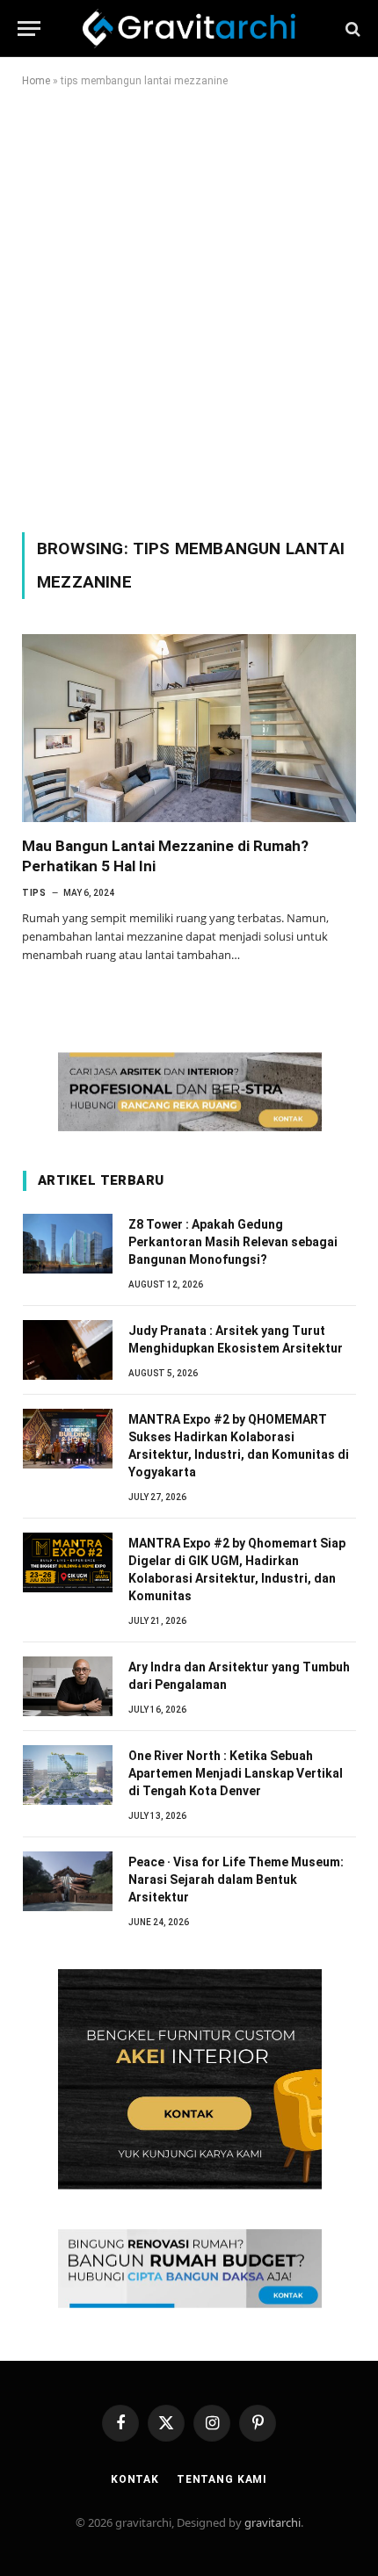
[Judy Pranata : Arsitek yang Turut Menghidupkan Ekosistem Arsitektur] (68, 1350)
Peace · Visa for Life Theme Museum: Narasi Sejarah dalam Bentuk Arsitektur (236, 1880)
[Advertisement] (189, 307)
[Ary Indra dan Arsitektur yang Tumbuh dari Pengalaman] (68, 1686)
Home (36, 81)
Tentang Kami (222, 2479)
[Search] (351, 29)
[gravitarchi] (189, 29)
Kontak (135, 2479)
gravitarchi (273, 2522)
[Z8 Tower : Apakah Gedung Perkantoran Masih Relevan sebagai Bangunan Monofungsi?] (68, 1244)
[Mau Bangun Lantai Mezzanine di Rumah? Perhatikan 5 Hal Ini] (189, 728)
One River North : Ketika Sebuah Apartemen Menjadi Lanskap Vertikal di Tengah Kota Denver (236, 1773)
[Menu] (29, 29)
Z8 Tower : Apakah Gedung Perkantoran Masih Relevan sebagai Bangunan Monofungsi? (233, 1242)
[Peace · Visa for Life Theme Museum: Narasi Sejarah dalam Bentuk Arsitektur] (68, 1881)
